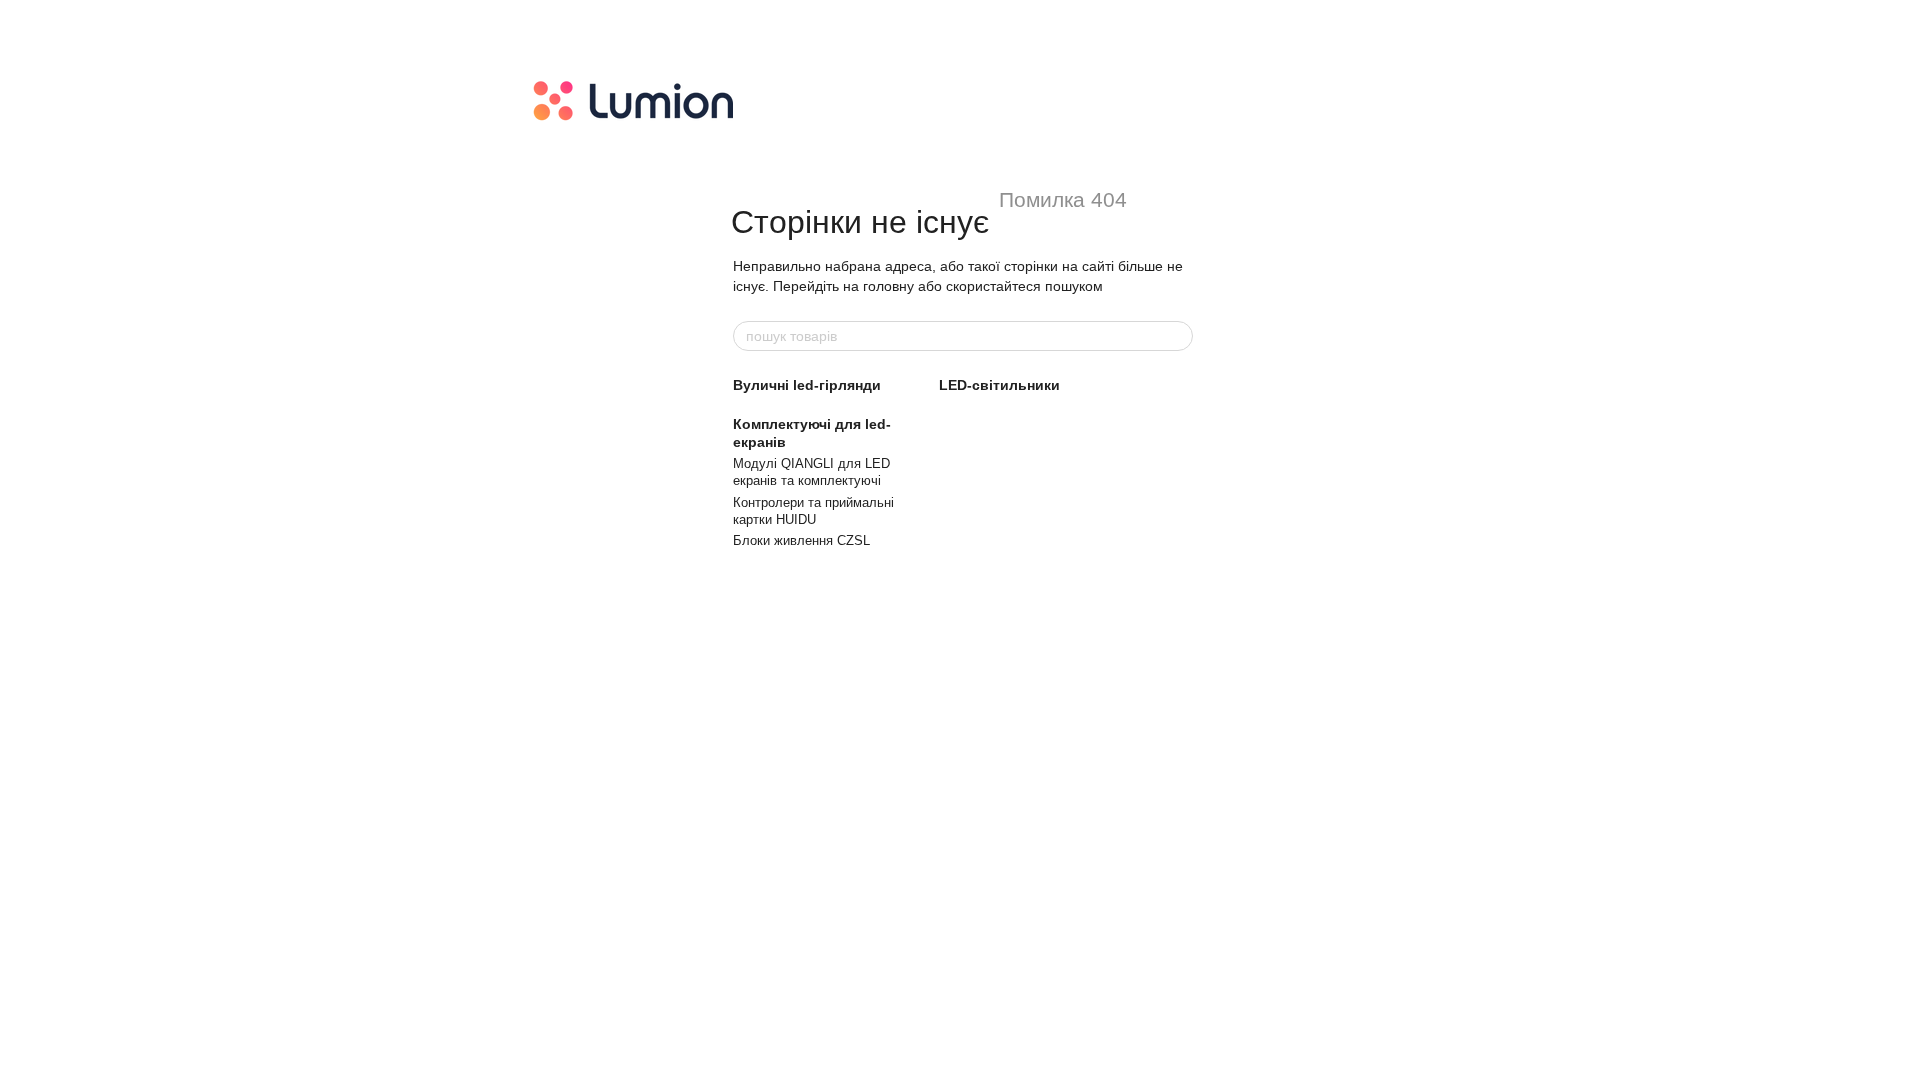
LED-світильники (999, 385)
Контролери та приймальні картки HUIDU (813, 511)
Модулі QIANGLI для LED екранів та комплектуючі (811, 472)
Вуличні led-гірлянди (807, 385)
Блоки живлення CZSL (801, 540)
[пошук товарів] (1177, 336)
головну (888, 286)
